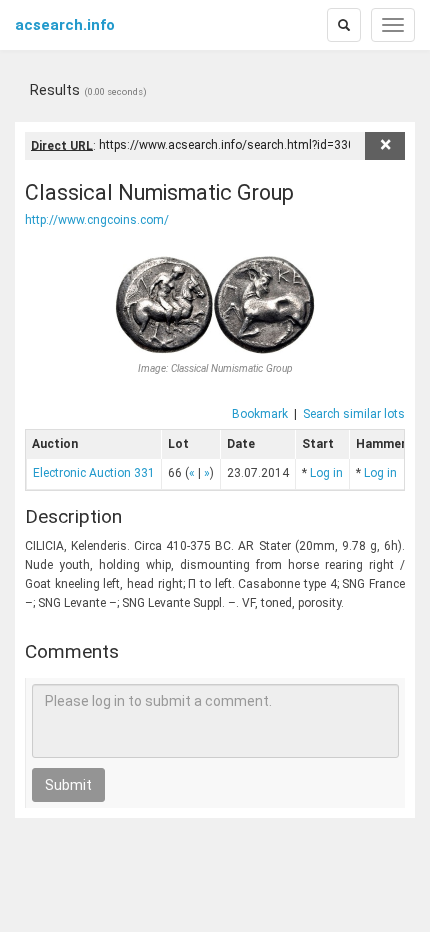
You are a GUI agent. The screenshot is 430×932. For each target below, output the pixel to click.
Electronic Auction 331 (94, 473)
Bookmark (260, 414)
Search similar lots (354, 414)
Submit (68, 785)
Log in (326, 473)
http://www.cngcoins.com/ (97, 220)
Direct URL (62, 145)
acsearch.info (65, 25)
